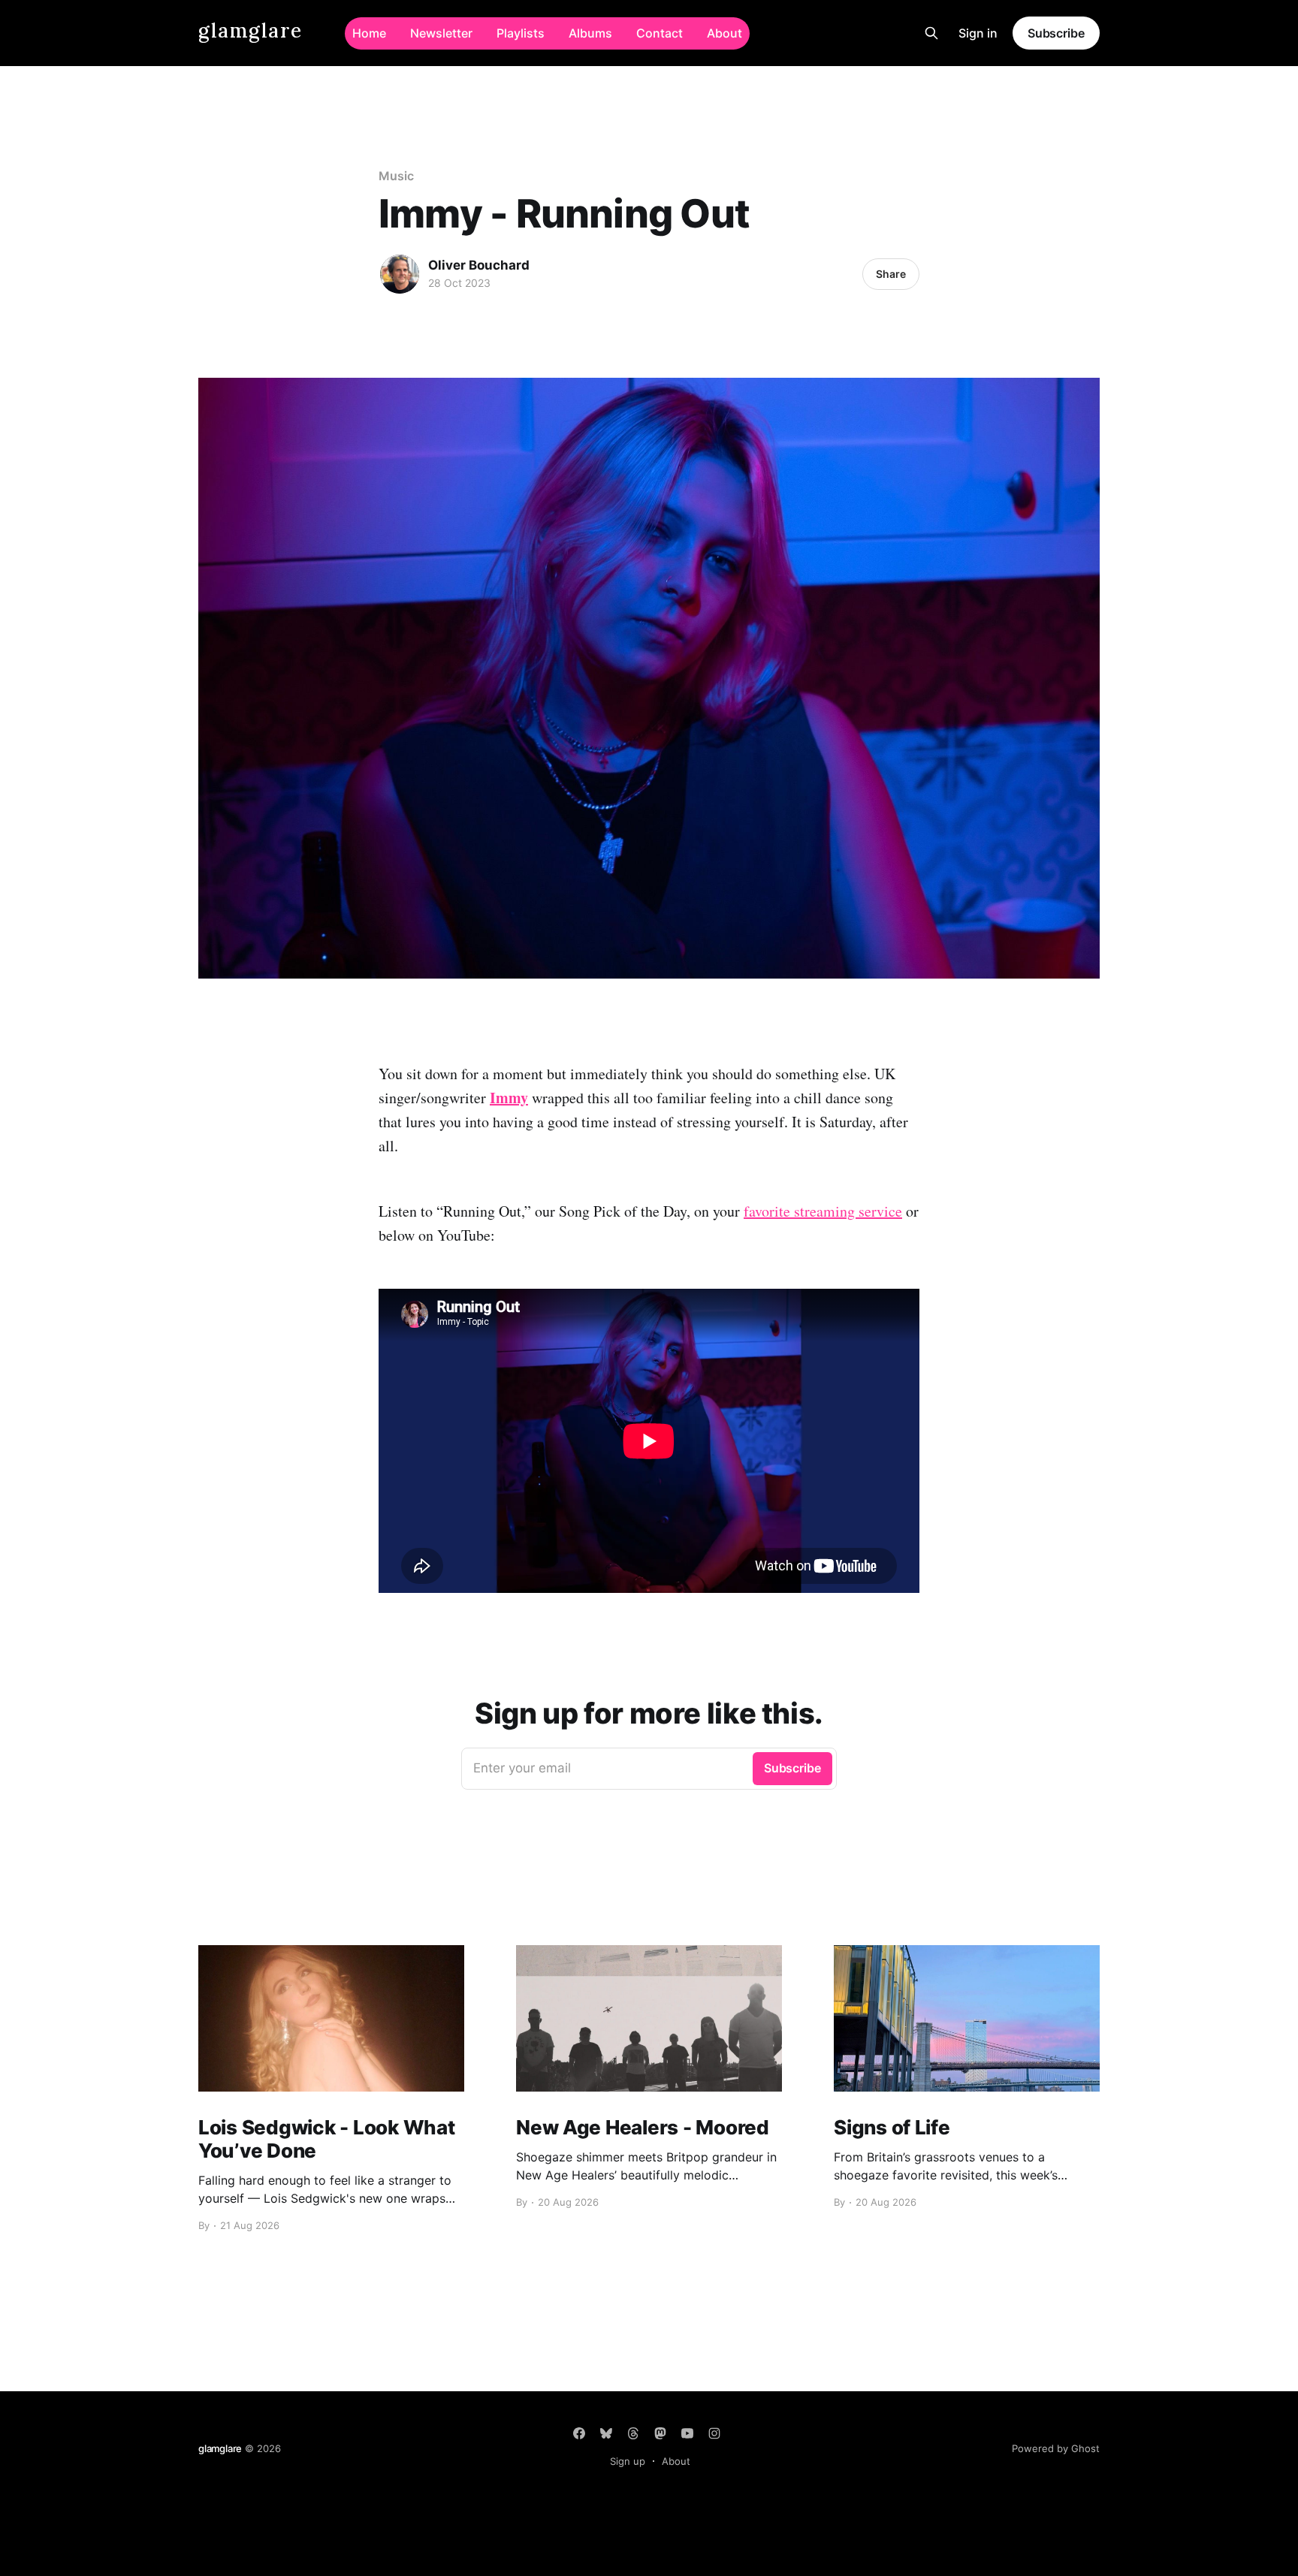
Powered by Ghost (1056, 2448)
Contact (660, 33)
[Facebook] (579, 2433)
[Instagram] (714, 2433)
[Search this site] (931, 33)
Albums (590, 33)
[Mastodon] (660, 2433)
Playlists (521, 33)
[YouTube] (687, 2433)
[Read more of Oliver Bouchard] (400, 274)
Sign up (628, 2461)
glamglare (251, 31)
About (724, 33)
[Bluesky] (606, 2433)
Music (396, 176)
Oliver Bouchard (479, 265)
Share (891, 274)
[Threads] (633, 2433)
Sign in (978, 33)
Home (369, 33)
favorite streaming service (823, 1211)
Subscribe (1056, 33)
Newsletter (441, 33)
